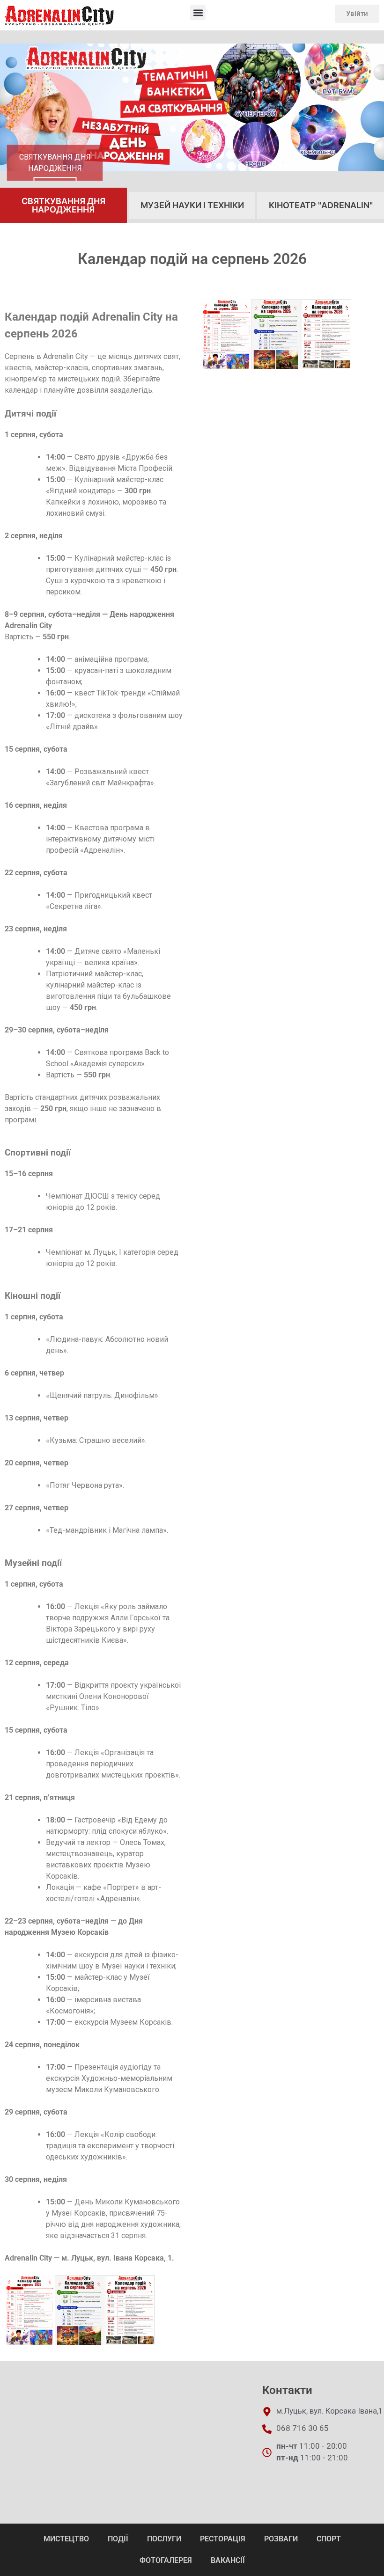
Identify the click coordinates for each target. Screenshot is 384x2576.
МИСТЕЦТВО (66, 2539)
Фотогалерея (166, 2560)
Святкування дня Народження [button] (63, 205)
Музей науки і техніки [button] (192, 205)
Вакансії (228, 2560)
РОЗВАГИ (281, 2539)
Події (118, 2539)
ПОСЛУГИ (164, 2539)
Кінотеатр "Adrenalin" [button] (321, 205)
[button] (198, 12)
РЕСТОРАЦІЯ (223, 2539)
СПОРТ (329, 2539)
